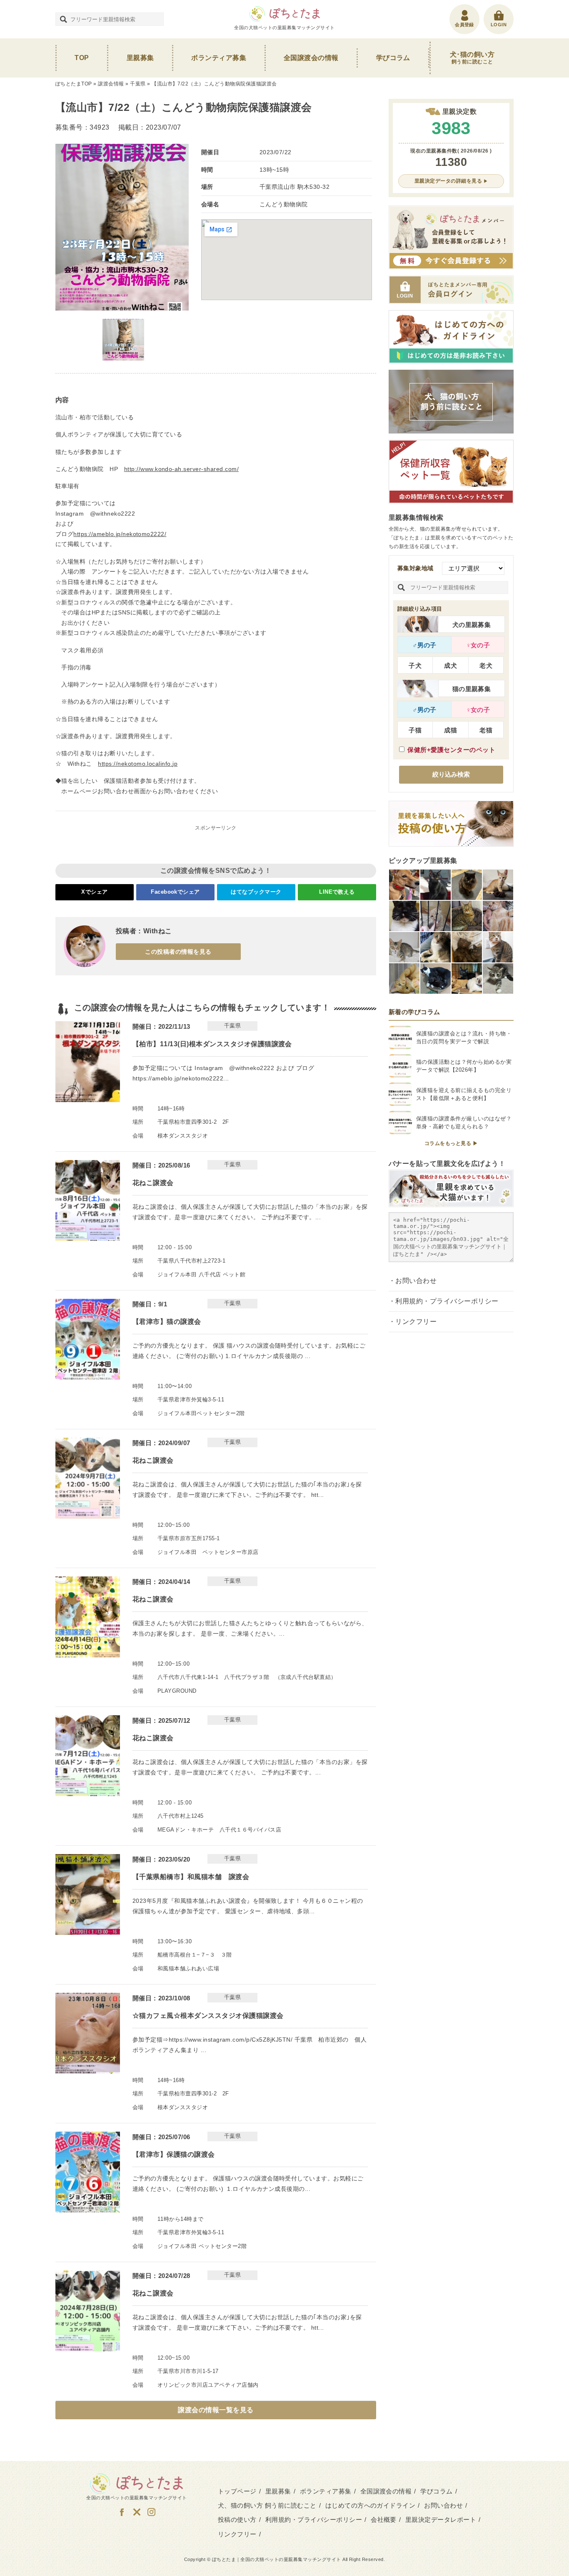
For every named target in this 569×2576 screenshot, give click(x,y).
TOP (82, 58)
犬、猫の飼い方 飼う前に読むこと (267, 2505)
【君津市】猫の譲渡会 (167, 1322)
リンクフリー (416, 1322)
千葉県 (138, 84)
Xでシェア (94, 892)
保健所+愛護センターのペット (451, 750)
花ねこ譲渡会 (153, 1183)
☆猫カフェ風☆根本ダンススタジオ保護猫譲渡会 (208, 2016)
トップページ (237, 2491)
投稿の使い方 (237, 2520)
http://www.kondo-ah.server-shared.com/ (181, 469)
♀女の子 (478, 645)
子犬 (415, 665)
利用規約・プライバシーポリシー (447, 1301)
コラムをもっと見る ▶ (451, 1143)
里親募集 (140, 58)
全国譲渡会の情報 (311, 58)
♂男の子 (424, 645)
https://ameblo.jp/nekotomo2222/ (120, 534)
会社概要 (384, 2520)
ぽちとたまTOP (74, 84)
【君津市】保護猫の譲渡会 (174, 2154)
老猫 (486, 730)
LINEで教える (337, 892)
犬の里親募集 (472, 625)
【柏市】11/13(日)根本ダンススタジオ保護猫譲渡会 (212, 1044)
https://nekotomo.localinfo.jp (138, 764)
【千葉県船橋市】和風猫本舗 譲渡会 (191, 1877)
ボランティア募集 (219, 58)
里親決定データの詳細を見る (448, 181)
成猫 (450, 730)
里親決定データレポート (441, 2520)
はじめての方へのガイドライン (371, 2505)
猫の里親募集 (472, 689)
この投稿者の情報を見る (178, 952)
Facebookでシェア (175, 892)
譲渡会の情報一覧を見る (216, 2410)
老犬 (486, 665)
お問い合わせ (416, 1281)
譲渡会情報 (111, 84)
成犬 (450, 665)
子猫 (415, 730)
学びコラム (393, 58)
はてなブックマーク (256, 892)
